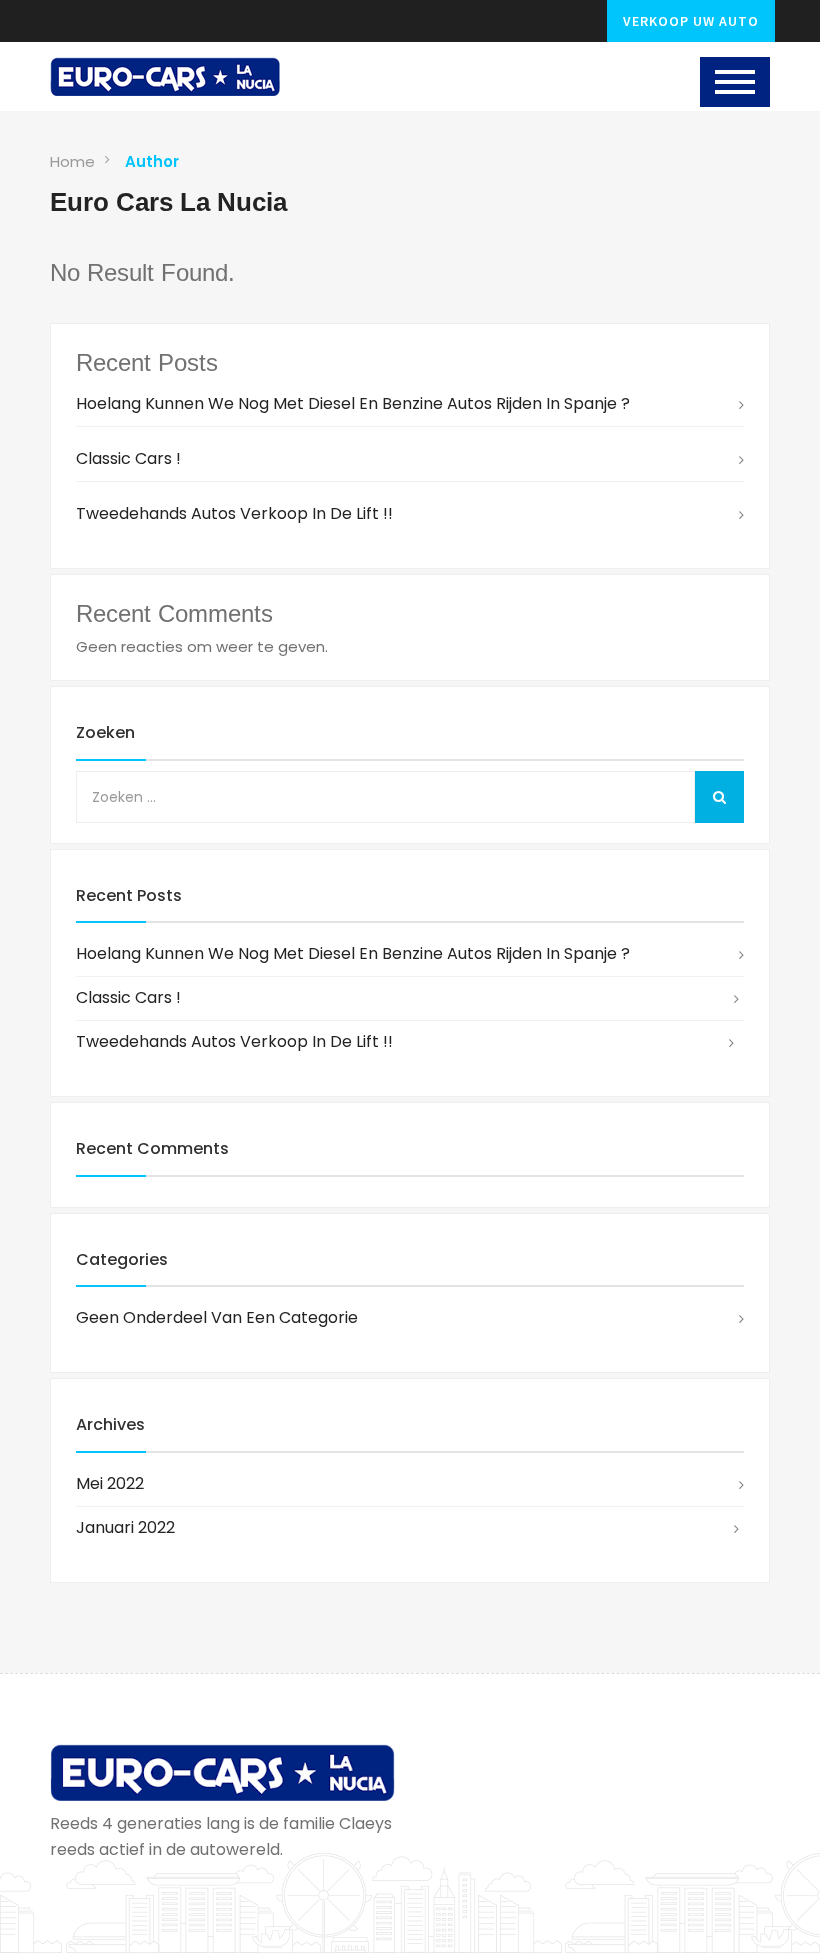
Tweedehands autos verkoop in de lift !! (234, 513)
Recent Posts (129, 895)
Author (152, 161)
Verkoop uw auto (691, 21)
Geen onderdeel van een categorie (217, 1317)
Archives (110, 1424)
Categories (122, 1259)
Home (72, 161)
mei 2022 (110, 1483)
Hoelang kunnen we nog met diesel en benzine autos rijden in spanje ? (353, 403)
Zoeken (105, 732)
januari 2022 (125, 1527)
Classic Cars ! (128, 458)
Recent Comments (152, 1148)
